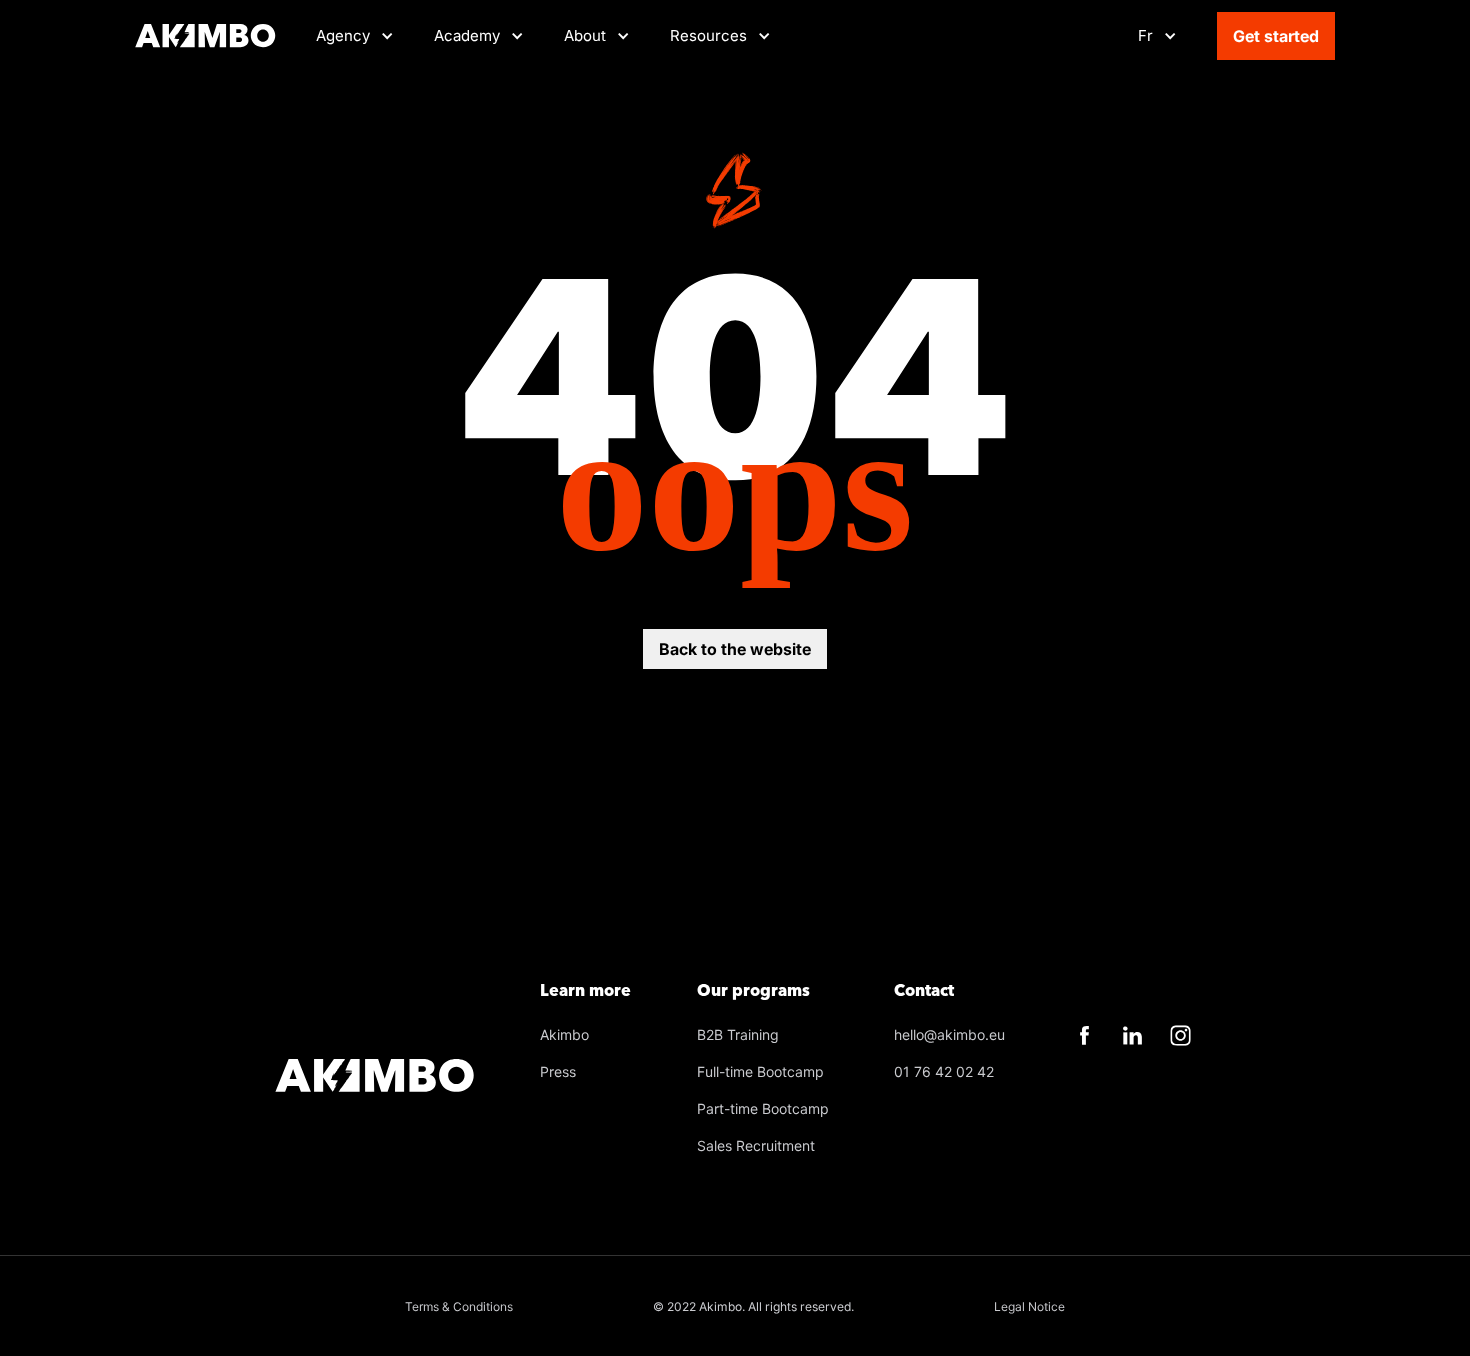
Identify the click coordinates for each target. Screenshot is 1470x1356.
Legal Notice (1029, 1306)
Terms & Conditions (459, 1306)
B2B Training (738, 1034)
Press (558, 1071)
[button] (479, 36)
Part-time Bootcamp (763, 1108)
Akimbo (564, 1034)
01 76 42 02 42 (944, 1071)
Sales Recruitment (756, 1145)
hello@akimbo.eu (949, 1034)
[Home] (205, 36)
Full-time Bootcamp (760, 1071)
